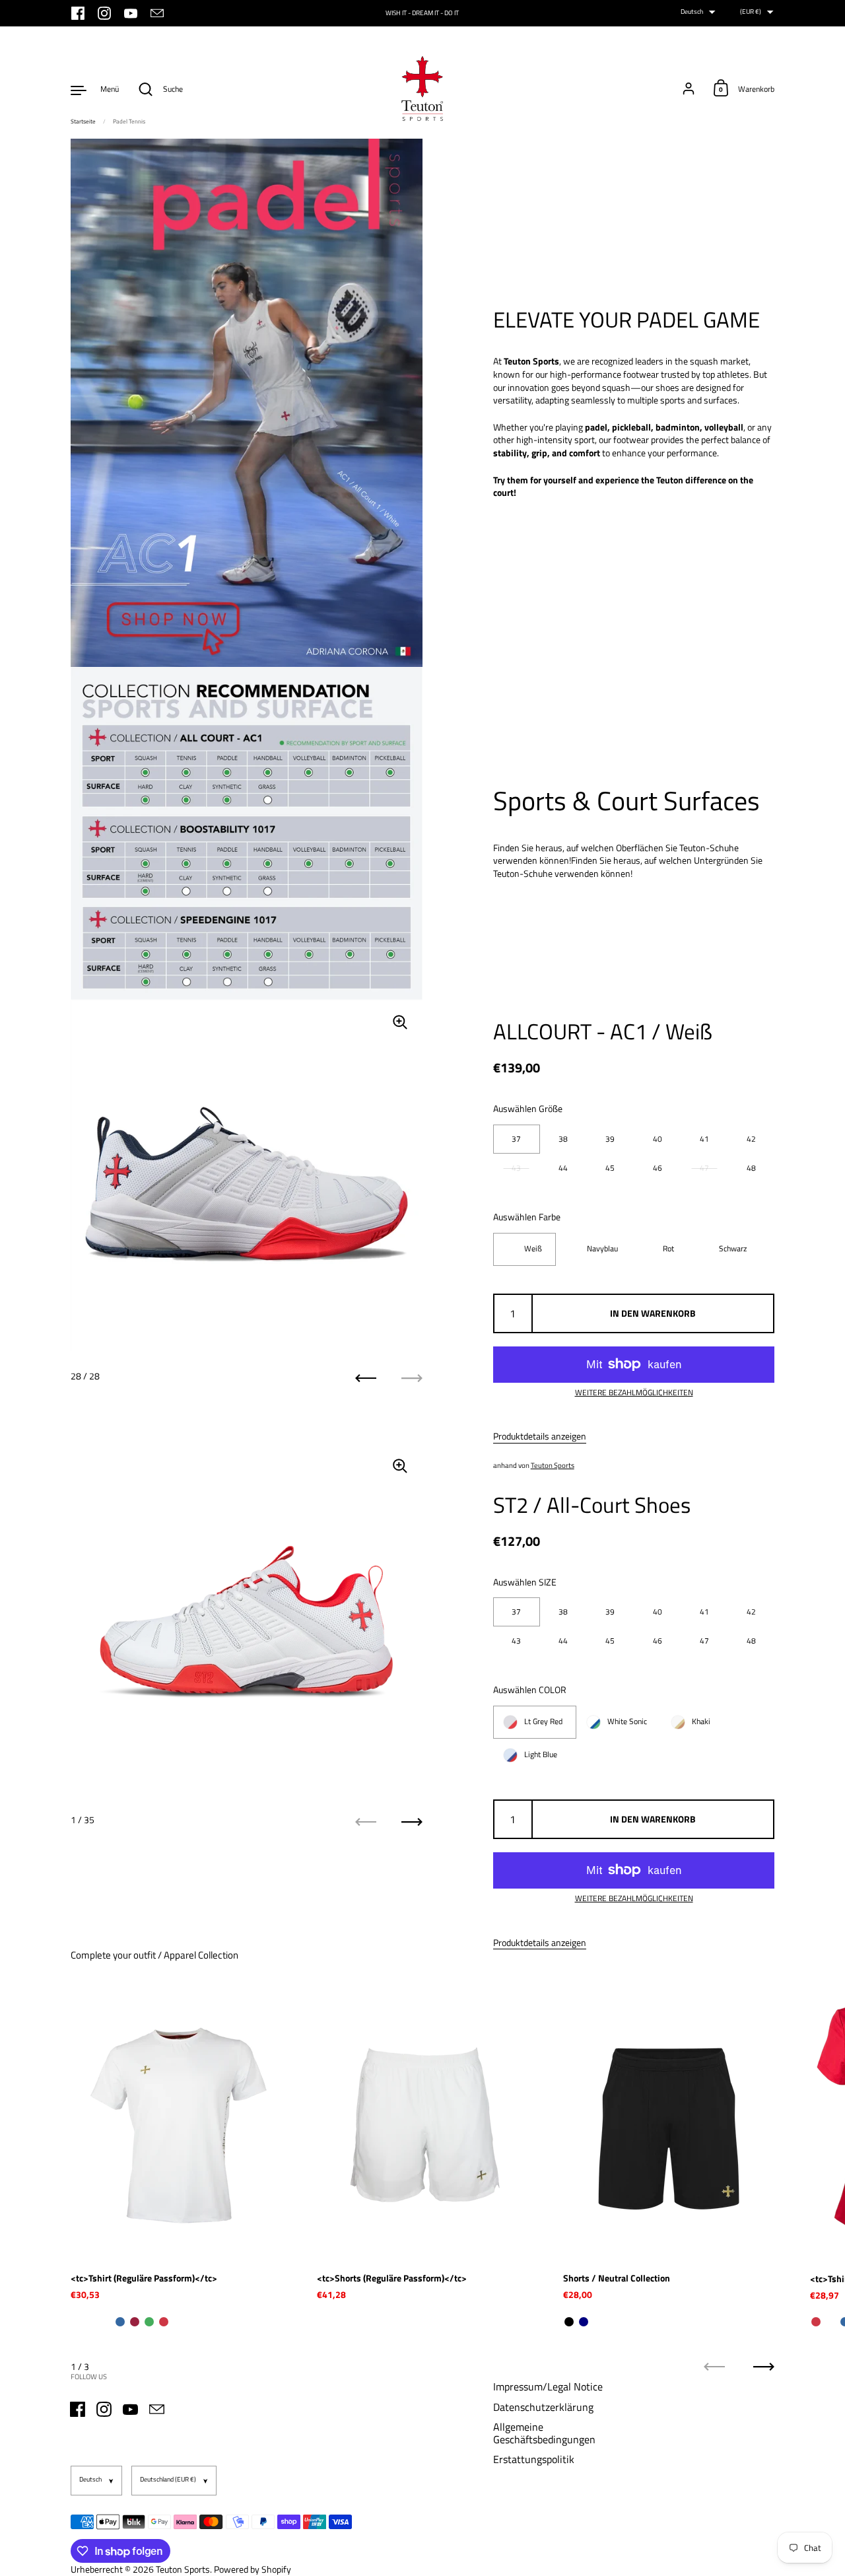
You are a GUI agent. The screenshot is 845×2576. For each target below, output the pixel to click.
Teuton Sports (553, 1465)
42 (751, 1139)
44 (563, 1168)
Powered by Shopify (253, 2569)
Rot (668, 1249)
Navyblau (602, 1249)
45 (610, 1168)
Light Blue (541, 1755)
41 (704, 1139)
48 (751, 1168)
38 (563, 1139)
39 (610, 1139)
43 (516, 1168)
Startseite (83, 121)
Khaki (701, 1722)
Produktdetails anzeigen (540, 1436)
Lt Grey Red (543, 1722)
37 (516, 1139)
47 (704, 1168)
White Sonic (627, 1722)
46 (658, 1168)
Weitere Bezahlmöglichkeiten (634, 1393)
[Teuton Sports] (422, 89)
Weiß (533, 1249)
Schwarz (733, 1249)
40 (658, 1139)
